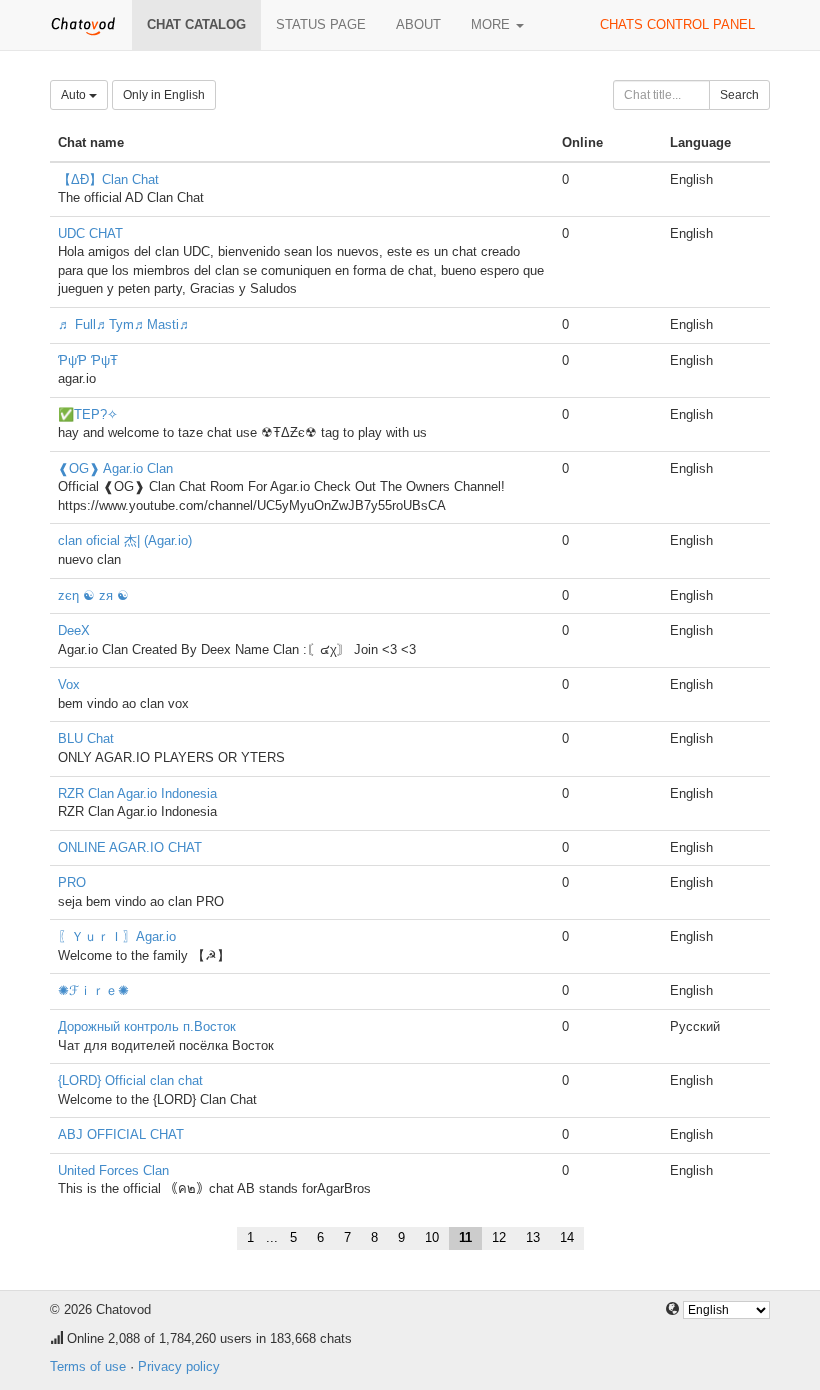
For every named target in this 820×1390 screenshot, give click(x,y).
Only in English (164, 95)
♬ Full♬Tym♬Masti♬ (125, 324)
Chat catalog (196, 24)
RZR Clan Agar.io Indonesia (137, 793)
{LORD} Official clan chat (130, 1080)
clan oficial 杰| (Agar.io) (125, 540)
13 (533, 1237)
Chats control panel (677, 24)
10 (432, 1237)
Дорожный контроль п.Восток (147, 1026)
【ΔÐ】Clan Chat (108, 179)
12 (499, 1237)
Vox (69, 684)
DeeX (74, 630)
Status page (321, 24)
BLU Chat (86, 738)
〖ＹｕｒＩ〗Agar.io (117, 936)
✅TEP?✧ (88, 414)
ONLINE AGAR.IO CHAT (130, 847)
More (492, 24)
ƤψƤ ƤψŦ (88, 360)
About (418, 24)
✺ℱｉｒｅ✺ (93, 990)
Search (739, 95)
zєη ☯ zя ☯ (93, 595)
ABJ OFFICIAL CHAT (121, 1134)
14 (567, 1237)
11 (465, 1237)
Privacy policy (179, 1366)
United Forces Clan (113, 1170)
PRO (72, 882)
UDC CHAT (90, 233)
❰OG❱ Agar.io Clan (115, 468)
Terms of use (88, 1366)
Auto (75, 95)
